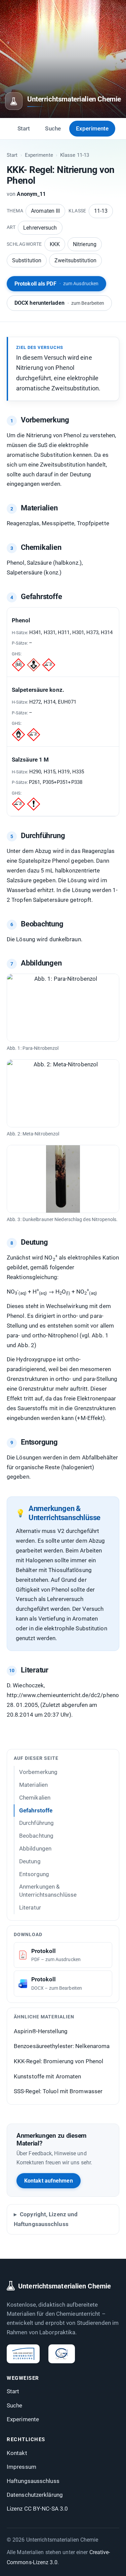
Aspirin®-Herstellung (41, 2031)
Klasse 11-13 (75, 155)
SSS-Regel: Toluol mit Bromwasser (58, 2091)
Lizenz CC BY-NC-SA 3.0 (37, 2509)
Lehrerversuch (40, 228)
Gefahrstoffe (36, 1810)
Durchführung (36, 1823)
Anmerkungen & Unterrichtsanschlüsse (48, 1891)
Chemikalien (35, 1798)
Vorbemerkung (38, 1772)
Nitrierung (85, 244)
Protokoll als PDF (56, 284)
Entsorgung (34, 1874)
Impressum (22, 2467)
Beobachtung (36, 1836)
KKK (55, 244)
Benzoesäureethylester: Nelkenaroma (62, 2046)
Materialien (33, 1785)
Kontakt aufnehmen (49, 2181)
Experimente (92, 128)
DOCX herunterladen (59, 303)
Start (24, 128)
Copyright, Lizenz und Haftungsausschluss (46, 2219)
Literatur (30, 1907)
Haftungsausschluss (33, 2481)
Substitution (27, 260)
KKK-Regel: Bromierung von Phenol (58, 2061)
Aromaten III (45, 211)
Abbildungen (35, 1848)
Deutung (30, 1861)
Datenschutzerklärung (35, 2495)
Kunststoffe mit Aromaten (47, 2076)
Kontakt (17, 2453)
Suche (53, 128)
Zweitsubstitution (75, 260)
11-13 (101, 211)
